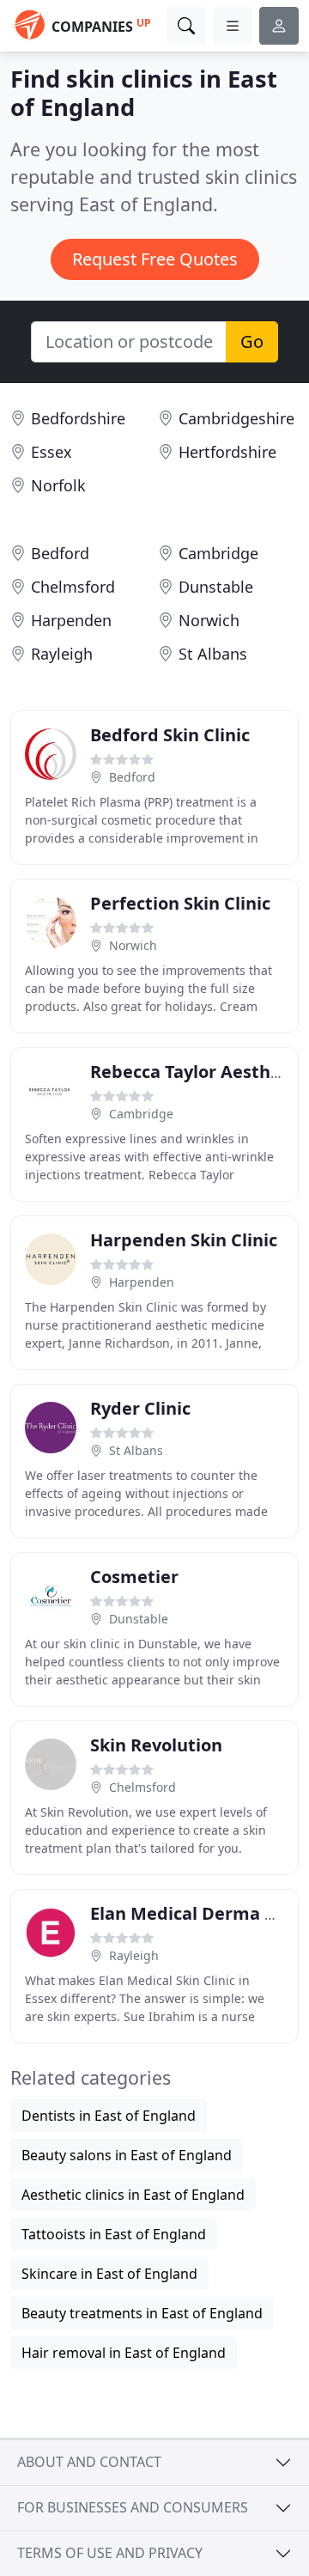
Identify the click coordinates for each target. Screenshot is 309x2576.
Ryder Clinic (140, 1408)
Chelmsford (73, 587)
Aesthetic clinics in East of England (133, 2195)
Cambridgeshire (236, 418)
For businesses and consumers (133, 2507)
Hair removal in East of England (124, 2353)
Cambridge (218, 553)
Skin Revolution (156, 1745)
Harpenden (71, 620)
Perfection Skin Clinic (180, 903)
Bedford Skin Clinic (170, 735)
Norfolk (58, 485)
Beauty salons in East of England (127, 2155)
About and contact (89, 2462)
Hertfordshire (227, 452)
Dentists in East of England (109, 2116)
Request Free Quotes (155, 259)
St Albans (213, 654)
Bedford (60, 553)
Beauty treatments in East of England (142, 2313)
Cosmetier (134, 1577)
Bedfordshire (78, 418)
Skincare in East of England (109, 2274)
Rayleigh (62, 654)
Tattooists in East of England (114, 2234)
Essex (51, 452)
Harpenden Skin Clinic (184, 1240)
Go (252, 341)
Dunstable (216, 587)
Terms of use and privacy (110, 2553)
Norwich (209, 620)
